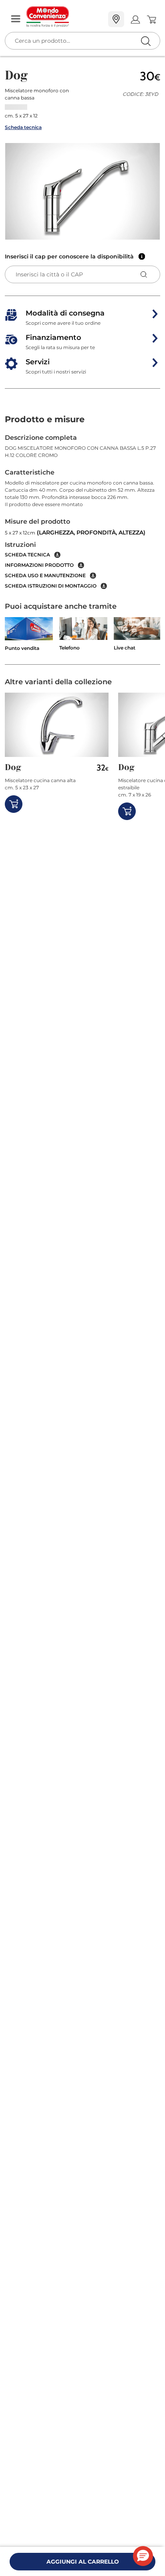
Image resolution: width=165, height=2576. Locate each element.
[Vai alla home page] (64, 17)
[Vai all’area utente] (135, 19)
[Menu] (16, 19)
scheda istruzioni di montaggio (51, 586)
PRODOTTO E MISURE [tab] (45, 419)
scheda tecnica (27, 555)
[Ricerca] (129, 20)
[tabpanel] (82, 511)
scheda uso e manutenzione (45, 575)
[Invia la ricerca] (146, 41)
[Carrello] (151, 20)
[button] (82, 191)
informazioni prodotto (39, 565)
